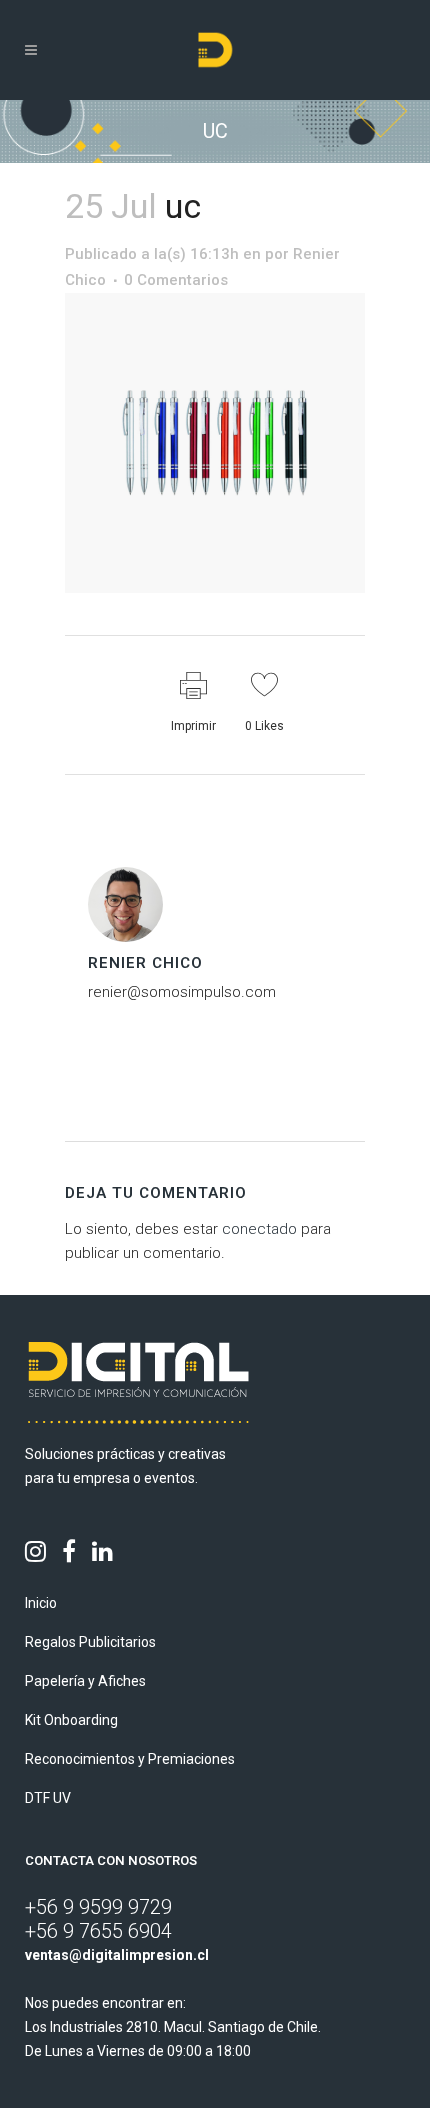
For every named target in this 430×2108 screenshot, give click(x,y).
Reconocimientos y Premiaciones (130, 1759)
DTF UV (48, 1798)
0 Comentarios (176, 280)
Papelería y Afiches (85, 1681)
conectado (259, 1229)
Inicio (41, 1603)
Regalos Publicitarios (90, 1642)
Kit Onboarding (71, 1720)
